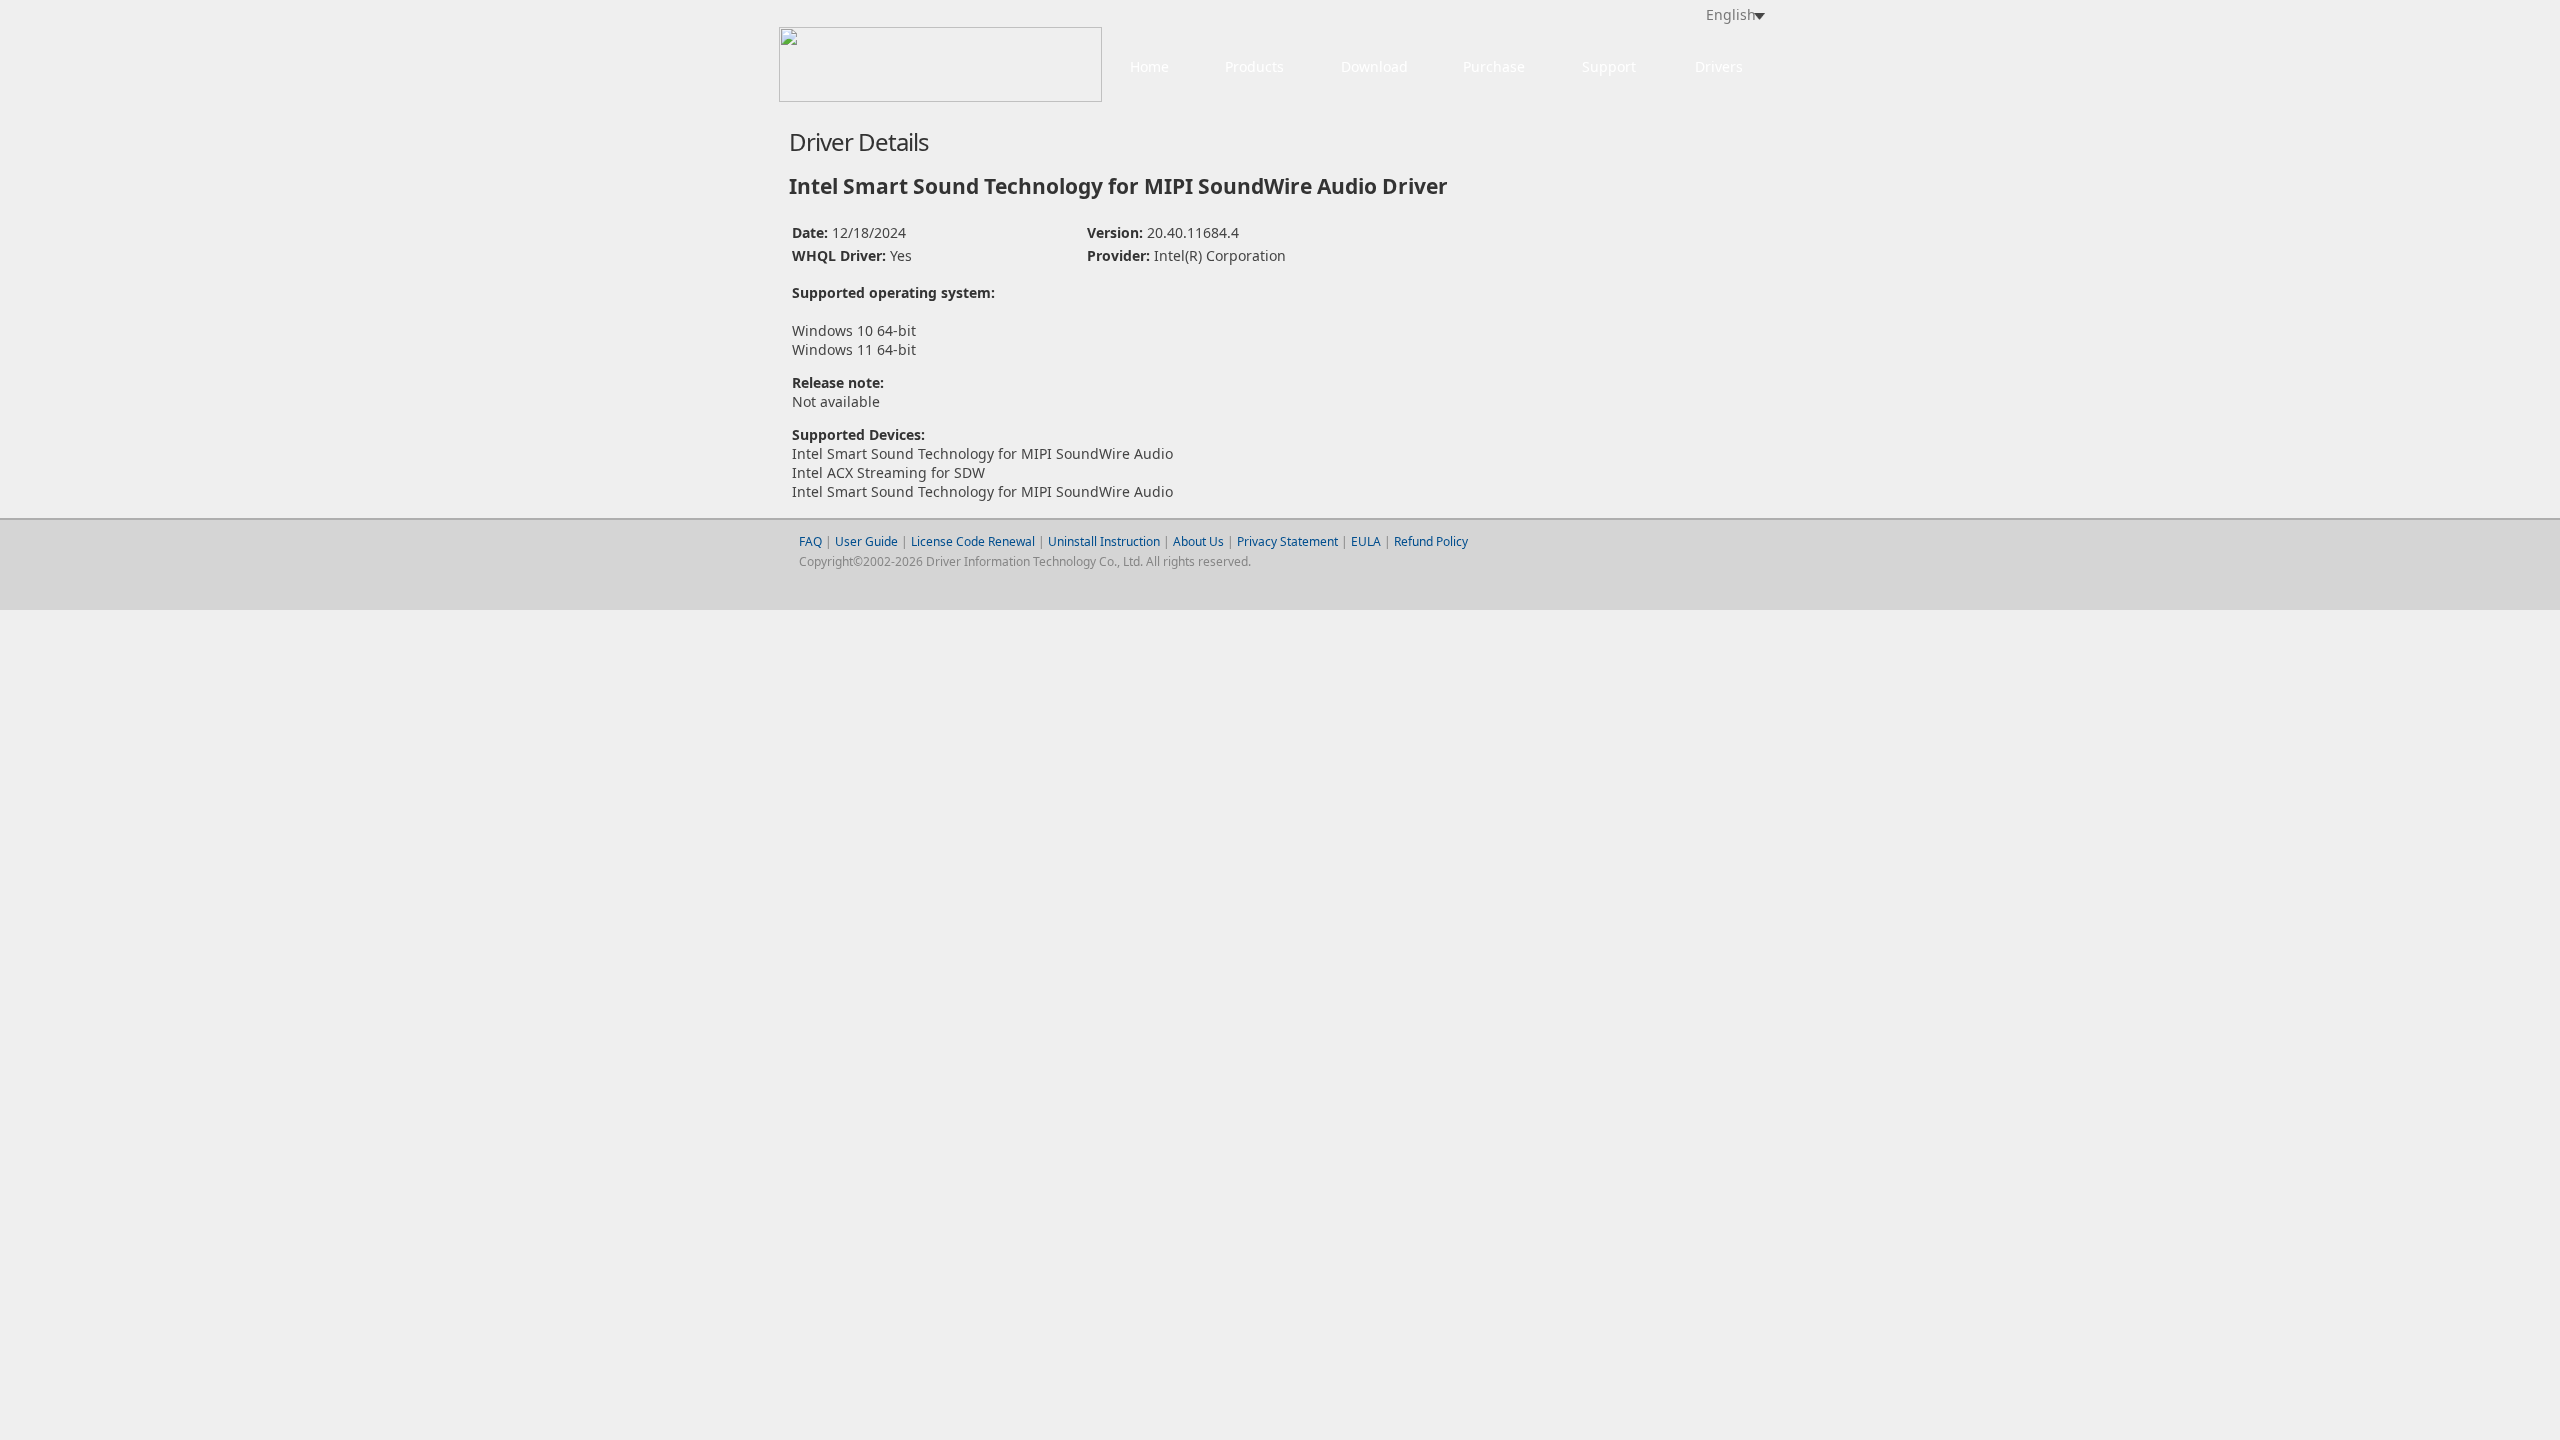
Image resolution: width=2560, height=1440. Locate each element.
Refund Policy (1431, 541)
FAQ (810, 541)
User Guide (868, 541)
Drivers (1719, 66)
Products (1254, 66)
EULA (1366, 541)
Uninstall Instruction (1104, 541)
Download (1374, 66)
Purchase (1494, 66)
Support (1609, 66)
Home (1149, 66)
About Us (1198, 541)
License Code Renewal (973, 541)
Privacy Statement (1287, 541)
